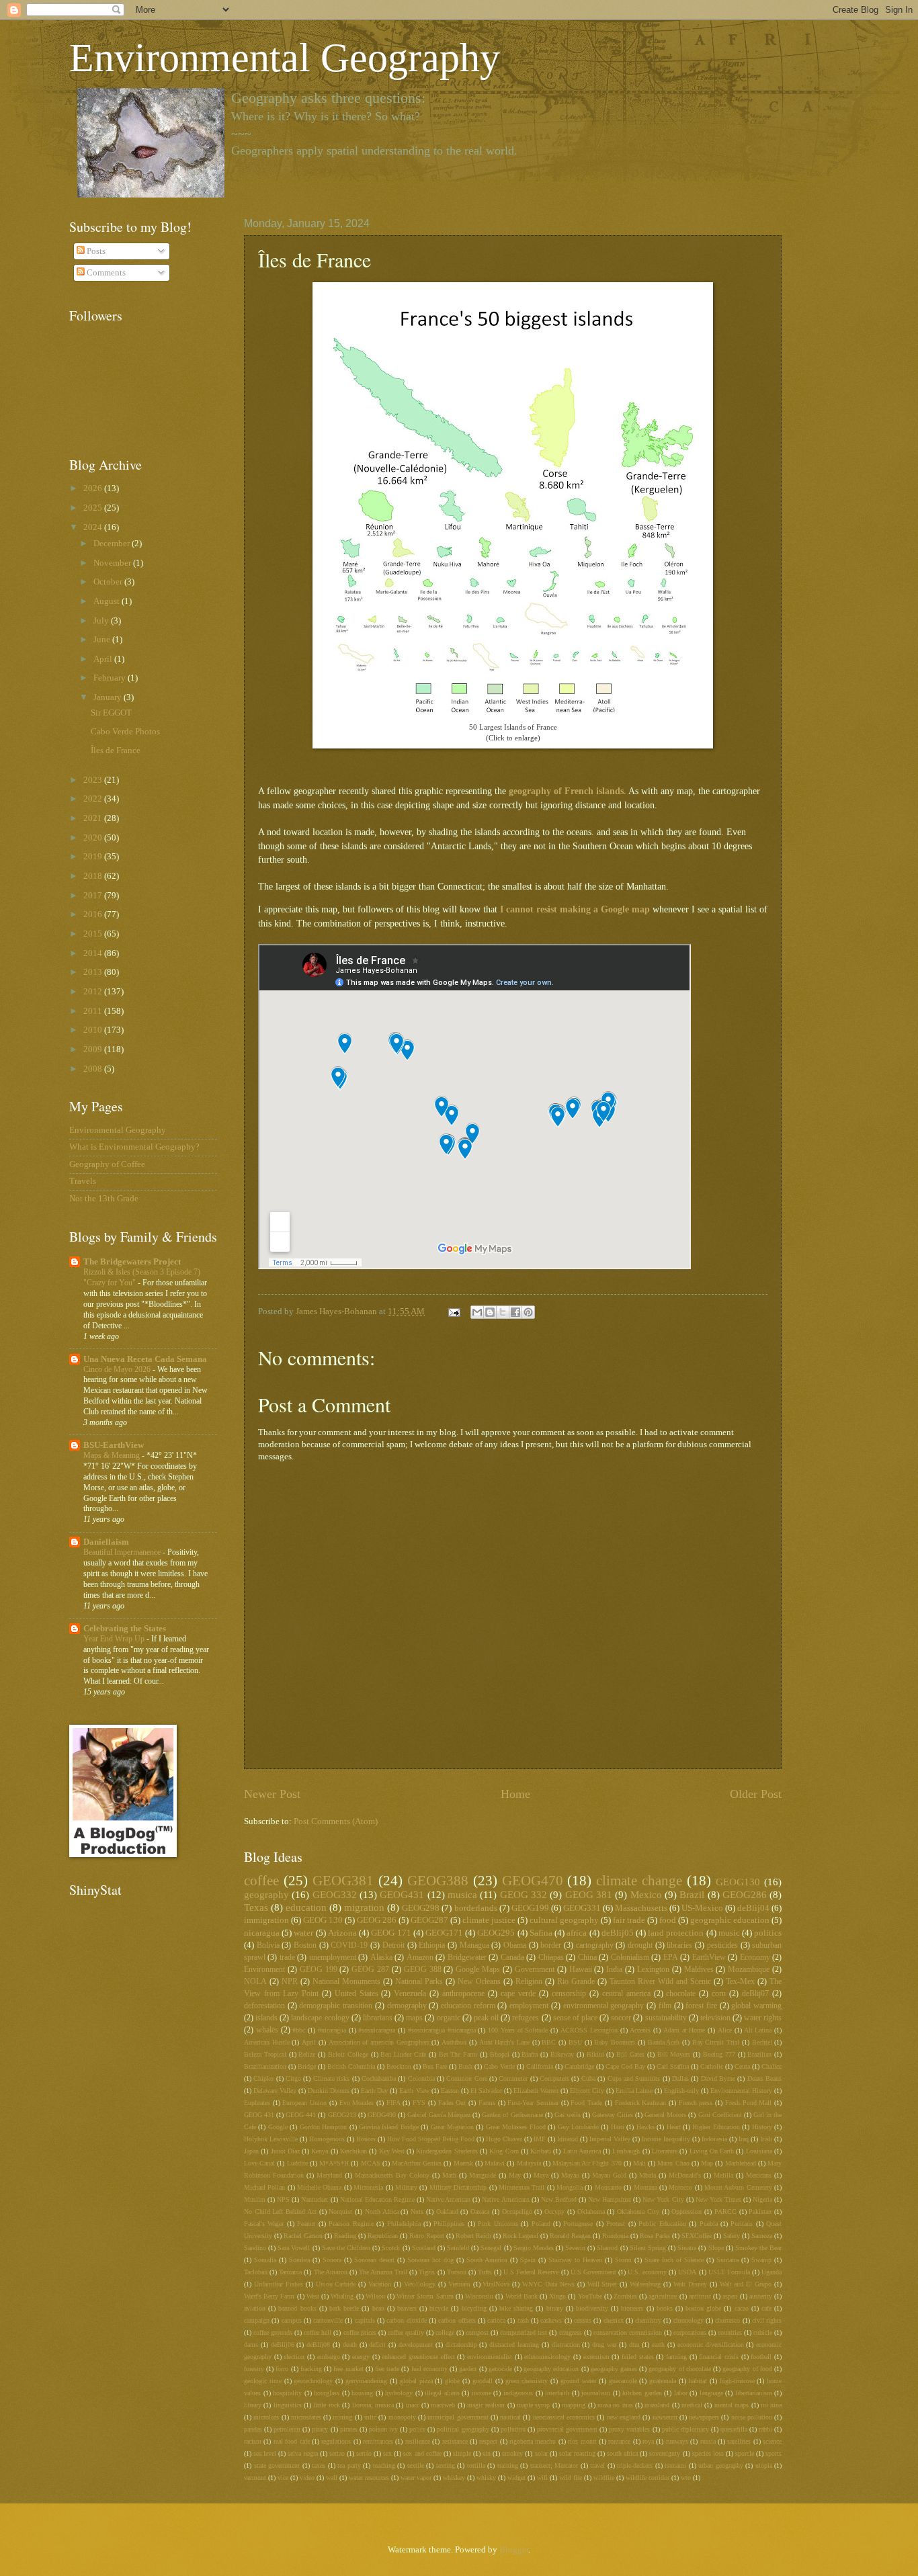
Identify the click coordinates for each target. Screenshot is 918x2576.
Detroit (393, 1945)
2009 (94, 1049)
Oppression (686, 2212)
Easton (450, 2091)
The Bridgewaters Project (132, 1262)
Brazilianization (265, 2066)
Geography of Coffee (107, 1164)
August (108, 601)
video (307, 2478)
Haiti (618, 2127)
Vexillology (420, 2284)
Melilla (723, 2175)
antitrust (700, 2296)
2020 (94, 838)
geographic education (730, 1920)
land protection (676, 1933)
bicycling (474, 2308)
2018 (94, 876)
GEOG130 (738, 1882)
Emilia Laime (634, 2091)
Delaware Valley (275, 2091)
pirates (349, 2429)
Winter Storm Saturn (425, 2296)
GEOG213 (342, 2115)
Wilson (375, 2296)
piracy (320, 2429)
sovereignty (665, 2453)
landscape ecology (320, 2018)
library (253, 2405)
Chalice (771, 2066)
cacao (742, 2308)
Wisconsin (479, 2296)
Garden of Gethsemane (512, 2115)
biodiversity (592, 2308)
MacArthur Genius (417, 2163)
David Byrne (718, 2078)
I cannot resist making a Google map (575, 909)
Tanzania (290, 2272)
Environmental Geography (285, 58)
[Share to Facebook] (515, 1312)
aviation (255, 2308)
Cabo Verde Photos (125, 732)
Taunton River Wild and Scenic (660, 1982)
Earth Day (374, 2091)
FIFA (393, 2103)
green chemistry (527, 2381)
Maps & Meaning (113, 1455)
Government (535, 1970)
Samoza (762, 2236)
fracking (311, 2369)
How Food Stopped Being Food (431, 2139)
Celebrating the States (125, 1629)
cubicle (763, 2332)
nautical (510, 2417)
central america (626, 1994)
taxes (319, 2465)
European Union (304, 2103)
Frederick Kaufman (641, 2103)
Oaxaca (480, 2212)
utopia (764, 2465)
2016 (94, 914)
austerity (761, 2296)
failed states (638, 2357)
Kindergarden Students (447, 2151)
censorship (569, 1994)
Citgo (293, 2078)
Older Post (756, 1794)
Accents (640, 2030)
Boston (305, 1945)
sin (487, 2453)
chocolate (681, 1994)
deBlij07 (755, 1994)
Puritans (742, 2224)
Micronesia (368, 2187)
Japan (251, 2151)
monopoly (402, 2417)
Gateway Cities (613, 2115)
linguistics (288, 2405)
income (482, 2393)
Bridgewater (467, 1958)
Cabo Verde (499, 2066)
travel (597, 2465)
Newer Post (272, 1794)
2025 (94, 508)
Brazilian (759, 2054)
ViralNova (496, 2284)
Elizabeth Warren (536, 2091)
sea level (265, 2453)
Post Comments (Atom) (336, 1821)
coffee (261, 1881)
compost (477, 2332)
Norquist (340, 2212)
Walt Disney (690, 2284)
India (614, 1970)
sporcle (745, 2453)
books (665, 2308)
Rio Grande (576, 1982)
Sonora (332, 2260)
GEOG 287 (370, 1970)
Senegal (491, 2248)
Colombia (421, 2078)
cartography (595, 1945)
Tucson (457, 2272)
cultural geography (564, 1920)
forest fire (701, 2006)
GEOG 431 (259, 2115)
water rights (763, 2018)
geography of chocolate (679, 2369)
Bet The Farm (458, 2054)
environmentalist (490, 2357)
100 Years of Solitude (518, 2030)
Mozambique (749, 1970)
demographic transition (336, 2006)
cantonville (328, 2320)
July (102, 621)
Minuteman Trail (521, 2187)
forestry (254, 2369)
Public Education (662, 2224)
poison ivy (383, 2429)
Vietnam (459, 2284)
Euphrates (257, 2103)
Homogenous (327, 2139)
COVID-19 (349, 1945)
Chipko (263, 2078)
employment (529, 2006)
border (551, 1945)
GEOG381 (343, 1881)
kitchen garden (642, 2393)
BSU (575, 2042)
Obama (515, 1945)
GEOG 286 (377, 1920)
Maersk (463, 2163)
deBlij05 (618, 1933)
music (729, 1933)
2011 (94, 1011)
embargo (329, 2357)
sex (387, 2453)
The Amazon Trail (383, 2272)
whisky (486, 2478)
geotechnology (313, 2381)
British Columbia (351, 2066)
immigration (266, 1920)
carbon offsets (457, 2320)
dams (251, 2345)
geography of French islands (566, 791)
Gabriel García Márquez (439, 2115)
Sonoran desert (374, 2260)
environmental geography (604, 2006)
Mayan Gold (609, 2175)
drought (640, 1945)
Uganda (771, 2272)
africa (577, 1933)
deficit (377, 2345)
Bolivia (268, 1945)
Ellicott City (587, 2091)
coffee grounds (273, 2332)
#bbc (299, 2030)
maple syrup (533, 2405)
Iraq (744, 2139)
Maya (541, 2175)
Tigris (427, 2272)
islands (266, 2018)
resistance (455, 2441)
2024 (94, 527)
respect (488, 2441)
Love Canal (259, 2163)
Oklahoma (591, 2212)
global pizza (416, 2381)
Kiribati (541, 2151)
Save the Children (346, 2248)
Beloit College (348, 2054)
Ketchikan (353, 2151)
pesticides (722, 1945)
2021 (94, 818)
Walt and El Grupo (746, 2284)
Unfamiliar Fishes (279, 2284)
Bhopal (500, 2054)
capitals (365, 2320)
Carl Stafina (673, 2066)
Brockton (399, 2066)
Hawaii (581, 1970)
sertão (364, 2453)
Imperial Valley (610, 2139)
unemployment (333, 1958)
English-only (681, 2091)
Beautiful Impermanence (123, 1552)
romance (619, 2441)
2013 (94, 972)
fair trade (629, 1920)
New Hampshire (610, 2199)
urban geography (721, 2465)
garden (468, 2369)
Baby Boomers (615, 2042)
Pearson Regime (351, 2224)
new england (624, 2417)
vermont (255, 2478)
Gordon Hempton (323, 2127)
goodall (483, 2381)
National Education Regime (377, 2199)
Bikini (595, 2054)
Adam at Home (684, 2030)
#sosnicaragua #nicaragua (442, 2030)
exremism (596, 2357)
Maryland (329, 2175)
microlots (266, 2417)
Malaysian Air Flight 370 (587, 2163)
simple (462, 2453)
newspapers (704, 2417)
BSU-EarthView (114, 1445)
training (508, 2465)
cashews (551, 2320)
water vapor (416, 2478)
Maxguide (483, 2175)
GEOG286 (745, 1894)
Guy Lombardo (578, 2127)
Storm (623, 2260)
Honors (366, 2139)
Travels (83, 1181)
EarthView (709, 1958)
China (587, 1958)
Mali (639, 2163)
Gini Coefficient (720, 2115)
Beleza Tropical (265, 2054)
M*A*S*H (334, 2163)
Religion (529, 1982)
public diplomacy (685, 2429)
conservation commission (628, 2332)
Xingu (557, 2296)
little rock (326, 2405)
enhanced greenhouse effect (418, 2357)
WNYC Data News (548, 2284)
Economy (755, 1958)
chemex (614, 2320)
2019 (94, 857)
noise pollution (752, 2417)
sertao (337, 2453)
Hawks (645, 2127)
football (761, 2357)
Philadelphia (404, 2224)
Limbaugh (626, 2151)
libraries (679, 1945)
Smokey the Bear (758, 2248)
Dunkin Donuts (329, 2091)
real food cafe (292, 2441)
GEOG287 (429, 1920)
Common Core (466, 2078)
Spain (528, 2260)
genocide (500, 2369)
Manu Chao (673, 2163)
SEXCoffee (697, 2236)
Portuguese (578, 2224)
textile (416, 2465)
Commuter (513, 2078)
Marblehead (741, 2163)
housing (362, 2393)
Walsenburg (645, 2284)
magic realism (486, 2405)
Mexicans (759, 2175)
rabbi (765, 2429)
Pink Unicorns (498, 2224)
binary (555, 2308)
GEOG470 (533, 1881)
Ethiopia (432, 1945)
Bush (465, 2066)
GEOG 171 (391, 1933)
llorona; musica (373, 2405)
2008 (94, 1069)
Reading (345, 2236)
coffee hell (318, 2332)
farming (676, 2357)
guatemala (663, 2381)
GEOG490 (382, 2115)
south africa (622, 2453)
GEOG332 (335, 1894)
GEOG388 (438, 1881)
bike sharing (516, 2308)
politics (768, 1933)
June (103, 640)
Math (449, 2175)
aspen (730, 2296)
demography (407, 2006)
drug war (604, 2345)
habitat (698, 2381)
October (109, 582)
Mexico (646, 1894)
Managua (474, 1945)
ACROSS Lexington (589, 2030)
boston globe (703, 2308)
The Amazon (331, 2272)
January (109, 697)
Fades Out (452, 2103)
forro (282, 2369)
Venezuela (410, 1994)
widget (516, 2478)
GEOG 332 (524, 1894)
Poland (541, 2224)
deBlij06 (283, 2345)
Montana (645, 2187)
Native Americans (505, 2199)
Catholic (712, 2066)
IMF (540, 2139)
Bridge (307, 2066)
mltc (370, 2417)
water (303, 1933)
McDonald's (685, 2175)
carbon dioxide (406, 2320)
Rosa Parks (655, 2236)
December (113, 544)
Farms (487, 2103)
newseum (665, 2417)
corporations (690, 2332)
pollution (513, 2429)
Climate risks (331, 2078)
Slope (716, 2248)
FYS (419, 2103)
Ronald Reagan (570, 2236)
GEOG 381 (589, 1894)
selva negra (302, 2453)
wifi (542, 2478)
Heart (674, 2127)
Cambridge (579, 2066)
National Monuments (346, 1982)
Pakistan (760, 2212)
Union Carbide (336, 2284)
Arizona (342, 1933)
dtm (634, 2345)
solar (541, 2453)
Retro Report (427, 2236)
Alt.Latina (758, 2030)
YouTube (590, 2296)
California (540, 2066)
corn (719, 1994)
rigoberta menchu (533, 2441)
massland (657, 2405)
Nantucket (315, 2199)
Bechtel (762, 2042)
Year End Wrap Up (115, 1639)
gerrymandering (366, 2381)
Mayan (570, 2175)
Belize (307, 2054)
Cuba (588, 2078)
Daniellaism (106, 1542)
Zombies (625, 2296)
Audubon (454, 2042)
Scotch (391, 2248)
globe (452, 2381)
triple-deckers (635, 2465)
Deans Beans (764, 2078)
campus (292, 2320)
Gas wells (568, 2115)
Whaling (342, 2296)
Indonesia (714, 2139)
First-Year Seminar (533, 2103)
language (711, 2393)
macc (413, 2405)
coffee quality (406, 2332)
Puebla (709, 2224)
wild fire (571, 2478)
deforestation (264, 2006)
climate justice (489, 1920)
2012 (94, 992)
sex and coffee (422, 2453)
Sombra (299, 2260)
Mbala (648, 2175)
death (350, 2345)
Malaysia (529, 2163)
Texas (256, 1907)
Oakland (447, 2212)
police (417, 2429)
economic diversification (711, 2345)
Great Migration (452, 2127)
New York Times (718, 2199)
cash (523, 2320)
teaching (384, 2465)
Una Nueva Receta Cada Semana (145, 1359)
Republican (383, 2236)
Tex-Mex (740, 1982)
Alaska (381, 1958)
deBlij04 (753, 1908)
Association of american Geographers (379, 2042)
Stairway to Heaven (575, 2260)
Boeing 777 (719, 2054)
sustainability (666, 2018)
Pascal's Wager (264, 2224)
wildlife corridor (648, 2478)
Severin (575, 2248)
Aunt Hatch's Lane (504, 2042)
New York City (663, 2199)
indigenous (518, 2393)
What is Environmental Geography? (134, 1147)
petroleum (287, 2429)
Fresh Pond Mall (748, 2103)
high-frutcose (737, 2381)
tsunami (675, 2465)
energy (361, 2357)
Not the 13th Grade (104, 1199)
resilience (418, 2441)
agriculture (663, 2296)
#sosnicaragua (377, 2030)
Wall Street (602, 2284)
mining (342, 2417)
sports (774, 2453)
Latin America (582, 2151)
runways (677, 2441)
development (416, 2345)
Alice (725, 2030)
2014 (94, 953)
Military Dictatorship (458, 2187)
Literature (665, 2151)
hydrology (399, 2393)
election (294, 2357)
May (515, 2175)
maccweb (443, 2405)
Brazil (692, 1894)
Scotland (424, 2248)
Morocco (680, 2187)
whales (267, 2030)
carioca (496, 2320)
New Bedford (559, 2199)
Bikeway (562, 2054)
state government (277, 2465)
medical (692, 2405)
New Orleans (479, 1982)
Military (406, 2187)
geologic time (263, 2381)
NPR (290, 1982)
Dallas (680, 2078)
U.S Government (593, 2272)
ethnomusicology (547, 2357)
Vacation (380, 2284)
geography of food (747, 2369)
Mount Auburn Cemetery (738, 2187)
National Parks (419, 1982)
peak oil (486, 2018)
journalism (596, 2393)
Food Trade (586, 2103)
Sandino (255, 2248)
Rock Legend (520, 2236)
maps (414, 2018)
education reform (468, 2006)
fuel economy (429, 2369)
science (772, 2441)
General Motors (665, 2115)
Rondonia (615, 2236)
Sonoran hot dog (430, 2260)
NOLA (255, 1982)
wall (332, 2478)
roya (648, 2441)
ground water (578, 2381)
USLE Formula (729, 2272)
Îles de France (116, 750)
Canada (512, 1958)
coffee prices (360, 2332)
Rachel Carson (303, 2236)
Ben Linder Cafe (403, 2054)
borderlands (476, 1908)
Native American (448, 2199)
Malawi (495, 2163)
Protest (616, 2224)
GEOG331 (582, 1908)
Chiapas (551, 1958)
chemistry (648, 2320)
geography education (551, 2369)
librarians (378, 2018)
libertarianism (754, 2393)
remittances (378, 2441)
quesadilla (734, 2429)
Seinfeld (458, 2248)
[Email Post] (453, 1312)
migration (364, 1907)
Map (707, 2163)
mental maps (732, 2405)
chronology (688, 2320)
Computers (554, 2078)
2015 (94, 934)
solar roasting (577, 2453)
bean (378, 2308)
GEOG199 (530, 1908)
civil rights (767, 2320)
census (583, 2320)
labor (681, 2393)
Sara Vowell (294, 2248)
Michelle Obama (319, 2187)
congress (571, 2332)
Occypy (554, 2212)
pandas (253, 2429)
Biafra (530, 2054)
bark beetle (344, 2308)
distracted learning (514, 2345)
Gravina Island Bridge (389, 2127)
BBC (549, 2042)
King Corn (504, 2151)
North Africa (382, 2212)
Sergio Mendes (534, 2248)
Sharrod (607, 2248)
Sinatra (687, 2248)
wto (686, 2478)
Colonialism (630, 1958)
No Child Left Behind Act (280, 2212)
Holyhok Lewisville (271, 2139)
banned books (297, 2308)
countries (730, 2332)
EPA (671, 1958)
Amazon (420, 1958)
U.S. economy (647, 2272)
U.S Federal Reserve (531, 2272)
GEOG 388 (423, 1970)
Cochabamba (379, 2078)
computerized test (524, 2332)
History (762, 2127)
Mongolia (570, 2187)
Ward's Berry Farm (269, 2296)
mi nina (771, 2405)
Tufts (485, 2272)
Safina (541, 1933)
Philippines (449, 2224)
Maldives (699, 1970)
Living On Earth (712, 2151)
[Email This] (477, 1312)
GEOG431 (402, 1894)
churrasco (727, 2320)
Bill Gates (630, 2054)
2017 (94, 896)
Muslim (255, 2199)
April (309, 2042)
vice (283, 2478)
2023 (94, 780)
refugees (526, 2018)
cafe (766, 2308)
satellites (739, 2441)
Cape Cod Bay (625, 2066)
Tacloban (256, 2272)
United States (357, 1994)
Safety (732, 2236)
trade (287, 1958)
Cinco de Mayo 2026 (118, 1369)
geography (266, 1894)
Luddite (297, 2163)
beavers (407, 2308)
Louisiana (759, 2151)
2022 (94, 799)
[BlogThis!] (490, 1312)
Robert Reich (473, 2236)
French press (696, 2103)
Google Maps (478, 1970)
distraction (566, 2345)
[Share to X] (503, 1312)
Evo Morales (357, 2103)
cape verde (518, 1994)
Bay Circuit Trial (716, 2042)
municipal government (458, 2417)
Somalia (265, 2260)
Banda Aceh (664, 2042)
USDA (687, 2272)
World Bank (521, 2296)
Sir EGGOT (111, 713)
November (113, 563)
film (665, 2006)
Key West (392, 2151)
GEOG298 (421, 1908)
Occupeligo (517, 2212)
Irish (766, 2139)
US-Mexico (702, 1908)
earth (658, 2345)
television (715, 2018)
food (668, 1920)
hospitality (287, 2393)
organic (449, 2018)
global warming (756, 2006)
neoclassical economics (564, 2417)
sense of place (575, 2018)
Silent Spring (648, 2248)
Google (278, 2127)
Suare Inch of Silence (674, 2260)
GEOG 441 (301, 2115)
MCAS (371, 2163)
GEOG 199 (319, 1970)
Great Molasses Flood (516, 2127)
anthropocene (463, 1994)
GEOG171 (444, 1933)
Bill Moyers (674, 2054)
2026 (94, 488)
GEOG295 (496, 1933)
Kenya (320, 2151)
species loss (708, 2453)
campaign (257, 2320)
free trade (387, 2369)
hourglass (327, 2393)
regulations (336, 2441)
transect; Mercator (554, 2465)
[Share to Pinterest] (528, 1312)
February (111, 678)
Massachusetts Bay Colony (392, 2175)
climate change (639, 1881)
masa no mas (615, 2405)
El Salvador (486, 2091)
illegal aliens (442, 2393)
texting (446, 2465)
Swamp (761, 2260)
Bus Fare (435, 2066)
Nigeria (762, 2199)
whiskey (454, 2478)
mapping (574, 2405)
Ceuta (742, 2066)
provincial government (567, 2429)
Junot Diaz (285, 2151)
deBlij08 (318, 2345)
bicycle (439, 2308)
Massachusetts (641, 1908)
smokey (512, 2453)
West (313, 2296)
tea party (349, 2465)
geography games (614, 2369)
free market (348, 2369)
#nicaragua (332, 2030)
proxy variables (629, 2429)
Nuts (417, 2212)
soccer (621, 2018)
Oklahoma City (638, 2212)
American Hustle (267, 2042)
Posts (95, 251)
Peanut (306, 2224)
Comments (105, 273)
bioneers (632, 2308)
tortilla (476, 2465)
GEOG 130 (323, 1920)
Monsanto (608, 2187)
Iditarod (568, 2139)
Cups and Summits (634, 2078)
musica (462, 1894)
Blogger (514, 2550)
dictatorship (461, 2345)
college (445, 2332)
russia (708, 2441)
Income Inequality (666, 2139)
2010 (94, 1030)
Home (515, 1794)
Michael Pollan (264, 2187)
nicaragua (262, 1933)
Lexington (653, 1970)
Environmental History (741, 2091)
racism (253, 2441)
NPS (283, 2199)
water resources (369, 2478)
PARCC (725, 2212)
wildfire (604, 2478)
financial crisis (719, 2357)
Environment (264, 1970)
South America (487, 2260)
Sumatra (727, 2260)
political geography (463, 2429)
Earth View (414, 2091)
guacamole (623, 2381)
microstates (306, 2417)
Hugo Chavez (504, 2139)
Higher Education (716, 2127)
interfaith (557, 2393)
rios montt (582, 2441)
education (306, 1907)
